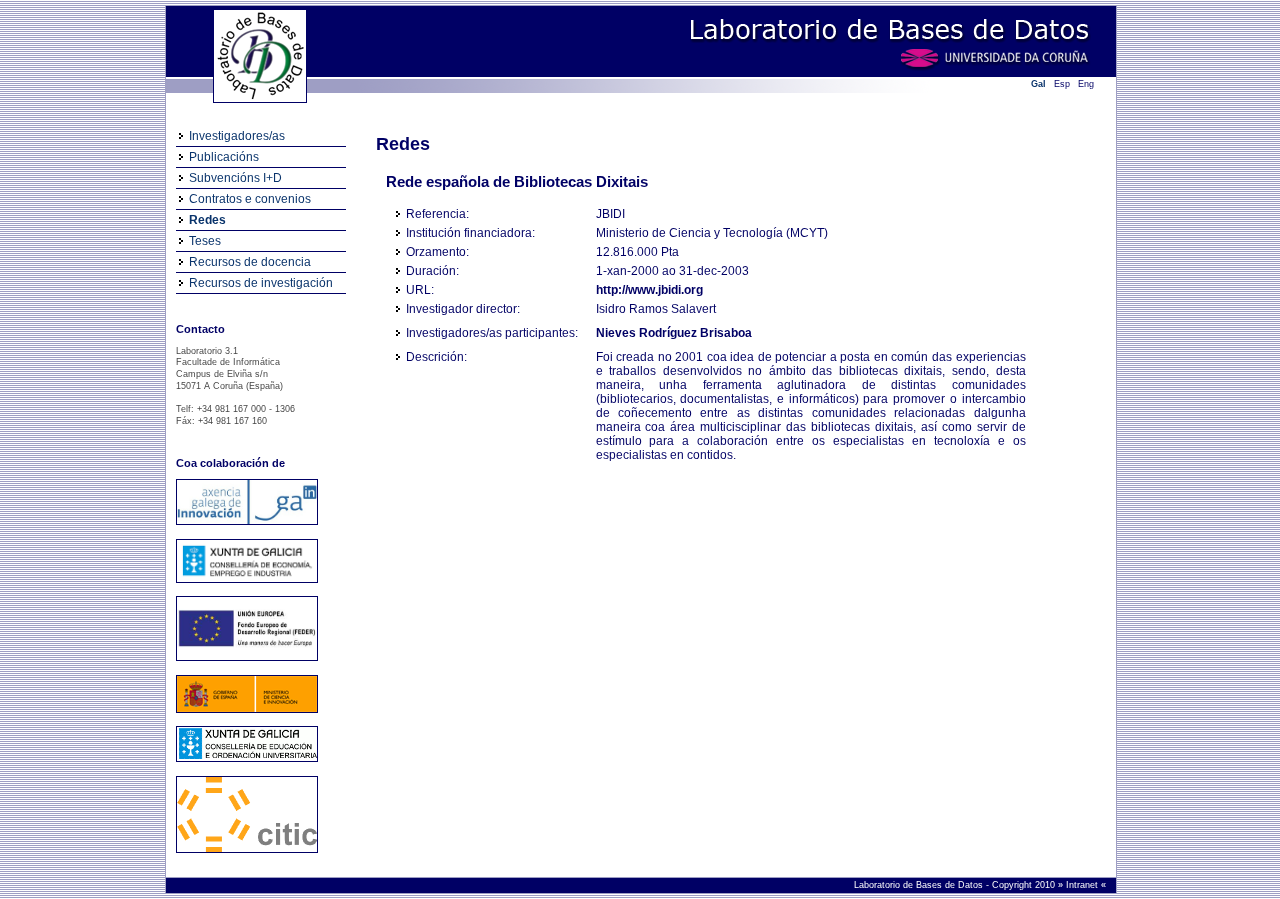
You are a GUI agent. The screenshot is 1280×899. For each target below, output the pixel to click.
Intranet (1083, 885)
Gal (1038, 84)
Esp (1062, 84)
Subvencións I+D (235, 178)
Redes (207, 220)
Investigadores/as (237, 136)
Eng (1086, 84)
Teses (205, 241)
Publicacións (224, 157)
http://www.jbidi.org (649, 290)
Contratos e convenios (250, 199)
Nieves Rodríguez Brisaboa (674, 333)
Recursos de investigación (261, 283)
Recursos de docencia (250, 262)
